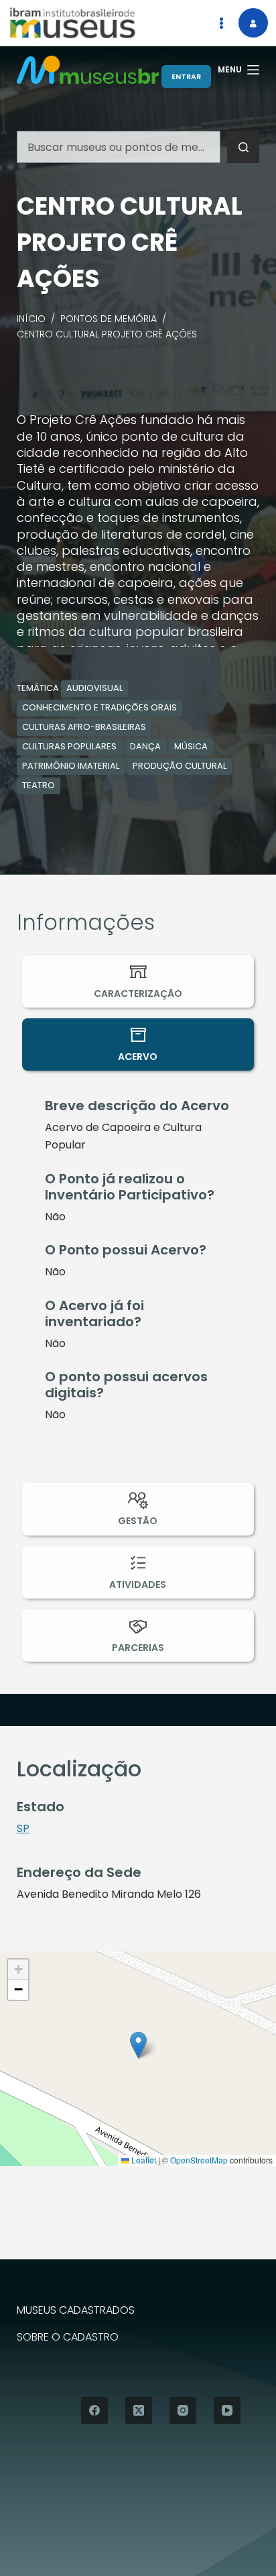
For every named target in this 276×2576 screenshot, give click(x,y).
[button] (138, 2045)
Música (191, 746)
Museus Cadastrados (76, 2311)
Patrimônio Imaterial (71, 766)
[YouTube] (227, 2410)
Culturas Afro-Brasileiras (84, 727)
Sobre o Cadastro (68, 2338)
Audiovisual (94, 688)
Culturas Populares (69, 746)
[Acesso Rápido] (221, 23)
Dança (145, 746)
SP (23, 1828)
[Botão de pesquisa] (243, 147)
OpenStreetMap (199, 2160)
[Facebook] (94, 2410)
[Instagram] (183, 2410)
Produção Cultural (180, 766)
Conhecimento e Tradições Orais (99, 707)
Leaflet (143, 2160)
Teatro (39, 785)
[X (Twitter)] (139, 2410)
